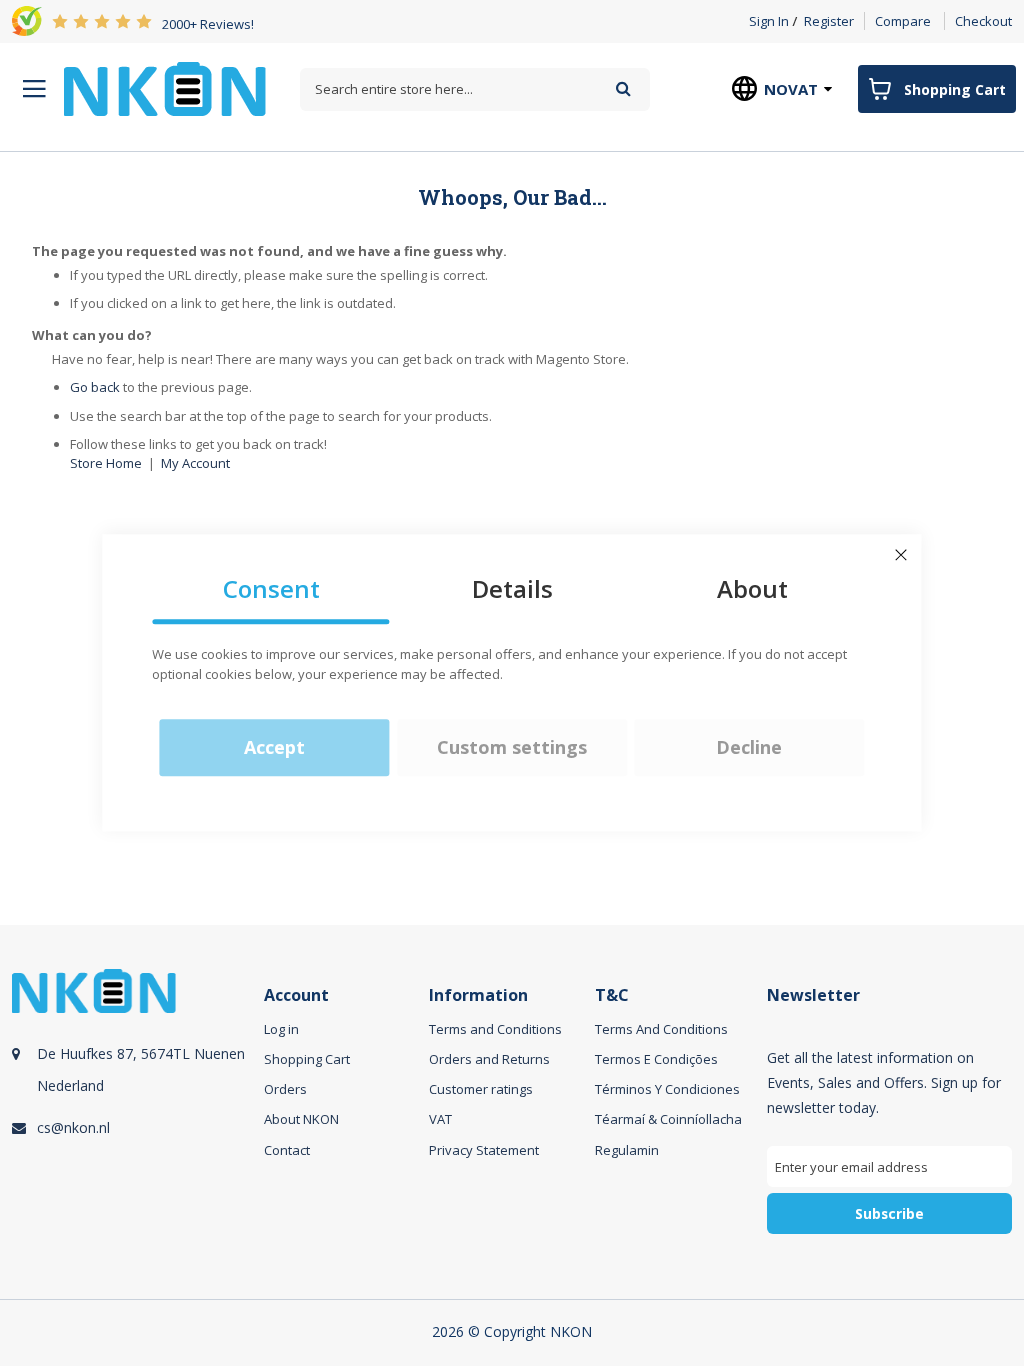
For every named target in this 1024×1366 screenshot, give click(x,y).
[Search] (623, 88)
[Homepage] (165, 89)
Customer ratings (481, 1089)
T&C (612, 995)
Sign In (769, 21)
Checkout (983, 21)
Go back (95, 387)
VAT (440, 1119)
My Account (195, 463)
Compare (903, 21)
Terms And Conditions (661, 1029)
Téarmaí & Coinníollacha (668, 1119)
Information (478, 995)
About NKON (301, 1119)
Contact (287, 1150)
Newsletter (813, 995)
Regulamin (627, 1150)
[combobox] (475, 89)
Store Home (106, 463)
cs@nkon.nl (73, 1127)
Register (829, 21)
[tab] (135, 1124)
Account (296, 995)
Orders (285, 1089)
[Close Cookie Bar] (901, 555)
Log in (281, 1029)
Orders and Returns (489, 1059)
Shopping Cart (307, 1059)
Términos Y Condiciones (667, 1089)
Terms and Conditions (495, 1029)
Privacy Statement (484, 1150)
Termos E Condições (656, 1059)
